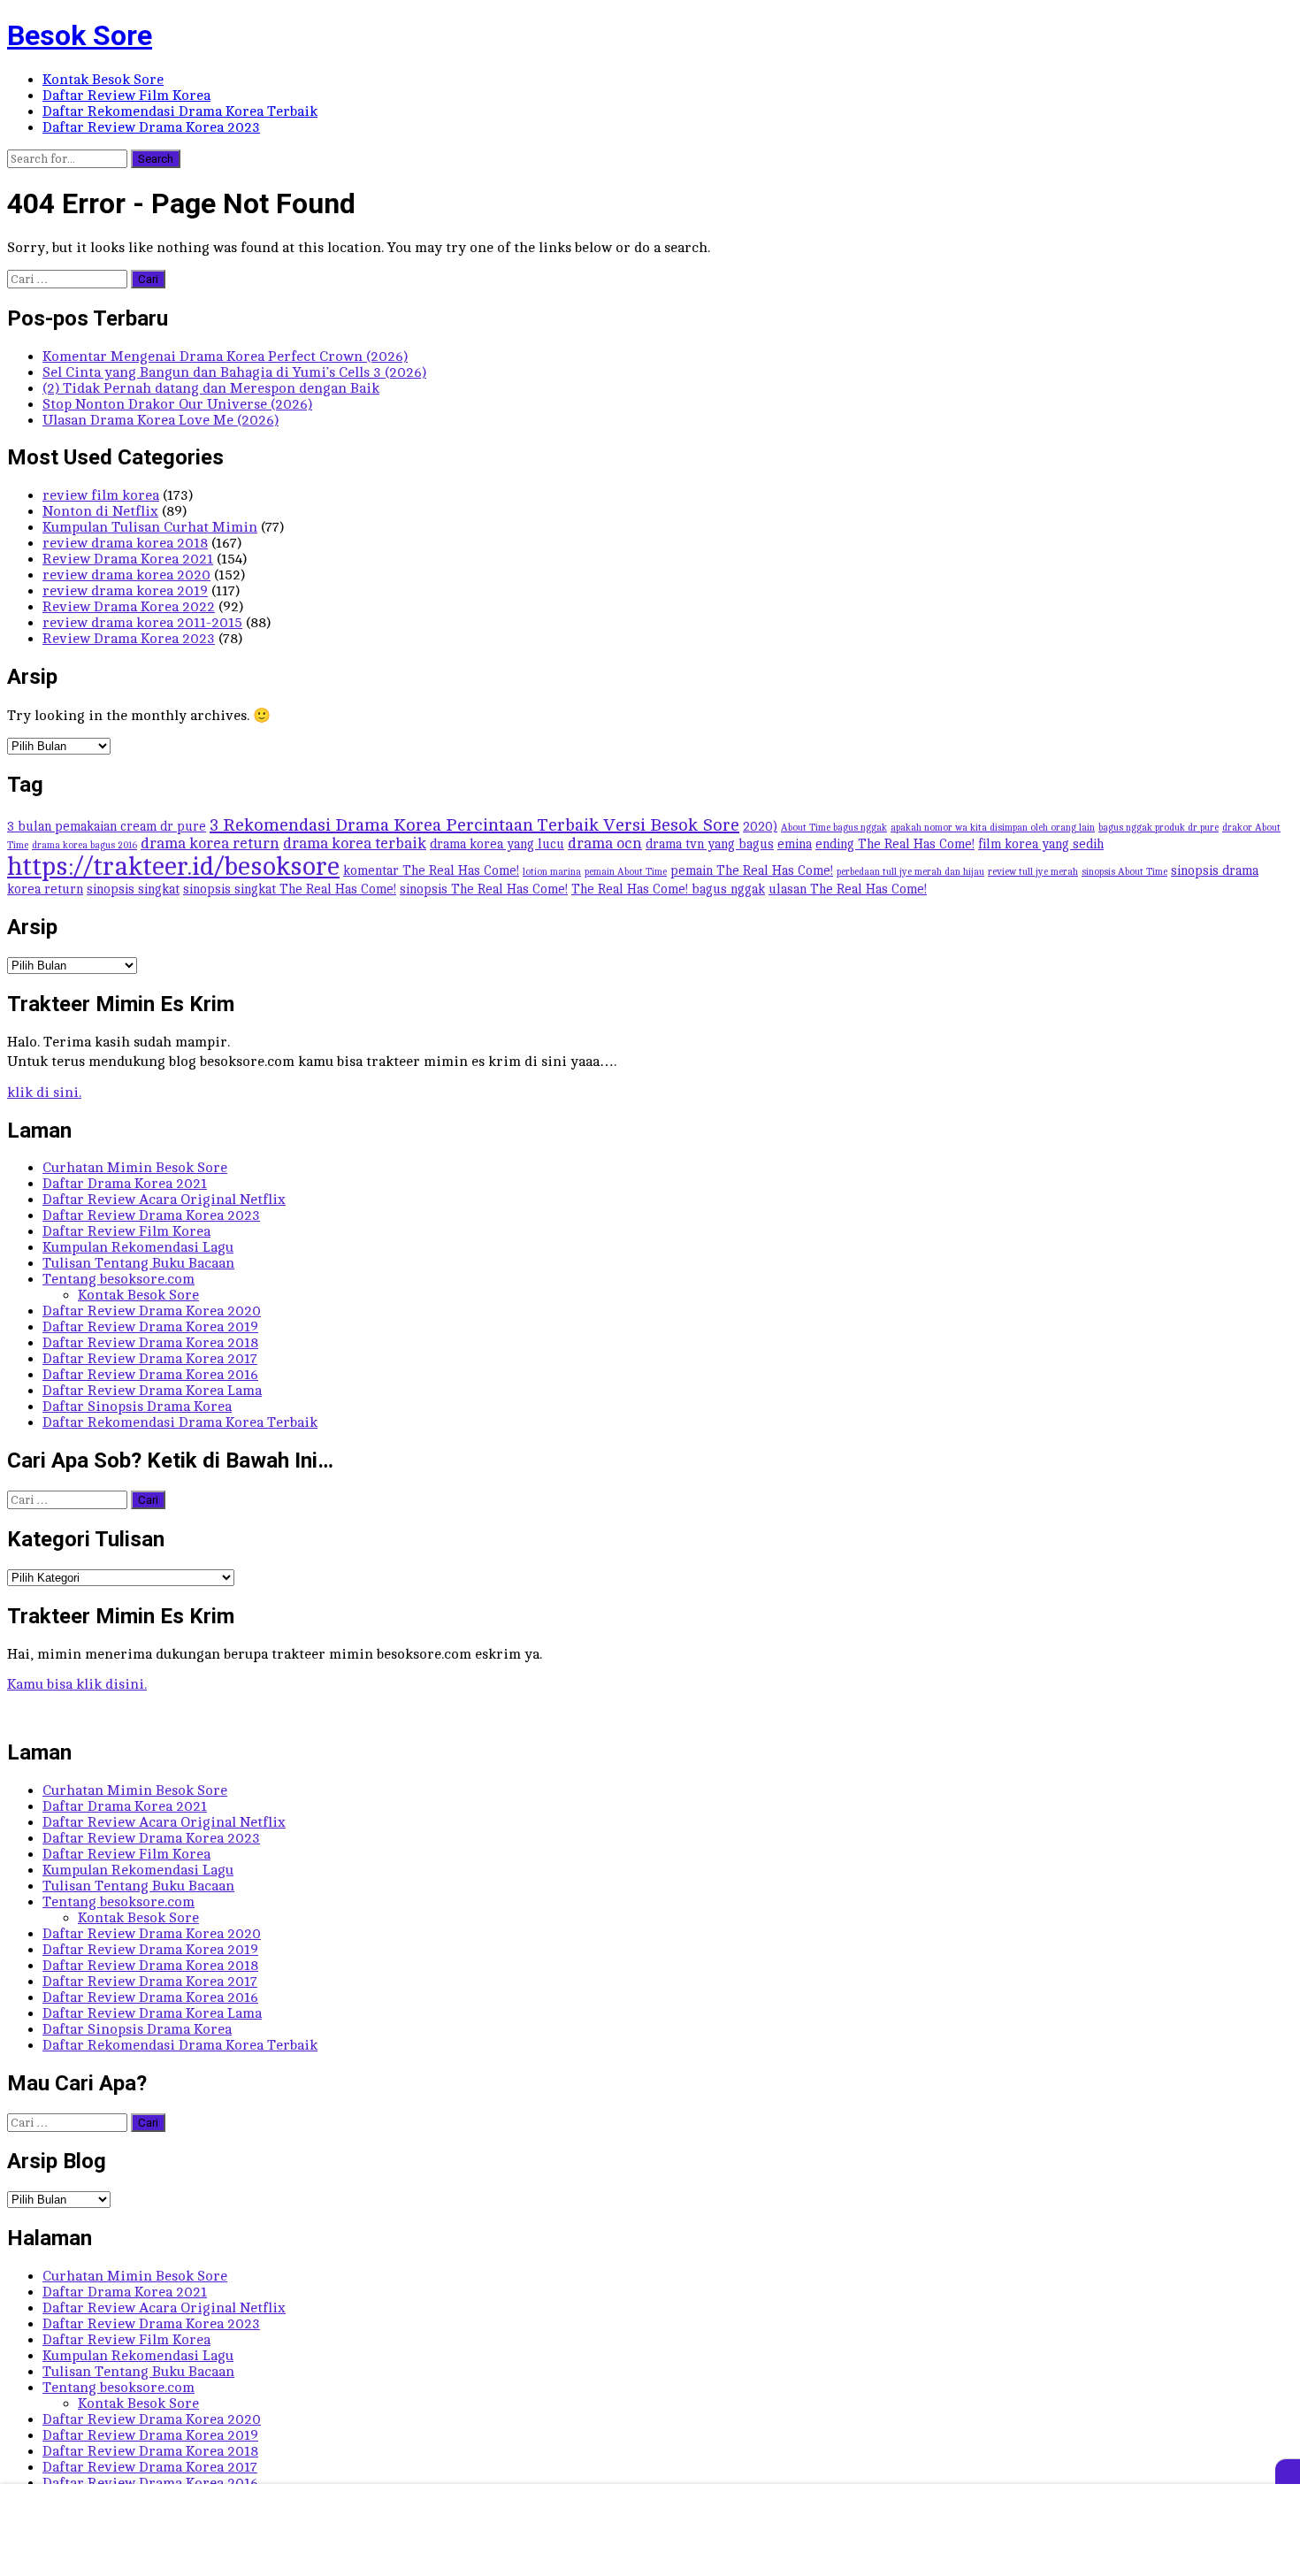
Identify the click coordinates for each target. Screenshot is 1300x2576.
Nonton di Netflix (100, 511)
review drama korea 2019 (125, 591)
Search (156, 159)
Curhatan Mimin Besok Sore (135, 1168)
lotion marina (552, 872)
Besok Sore (80, 35)
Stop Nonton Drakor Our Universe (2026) (177, 404)
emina (795, 844)
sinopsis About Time (1124, 872)
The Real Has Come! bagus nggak (668, 889)
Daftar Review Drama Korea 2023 (151, 127)
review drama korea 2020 (126, 575)
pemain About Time (626, 872)
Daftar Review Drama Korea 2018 (150, 1343)
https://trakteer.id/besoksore (173, 866)
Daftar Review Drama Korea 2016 (150, 1375)
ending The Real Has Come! (895, 844)
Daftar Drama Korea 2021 (125, 1184)
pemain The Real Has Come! (752, 870)
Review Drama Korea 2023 (129, 639)
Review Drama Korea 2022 (129, 607)
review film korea (101, 495)
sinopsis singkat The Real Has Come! (290, 889)
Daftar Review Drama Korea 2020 (152, 1311)
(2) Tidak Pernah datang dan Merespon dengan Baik (211, 388)
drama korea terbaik (355, 843)
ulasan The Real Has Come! (848, 889)
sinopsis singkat (133, 889)
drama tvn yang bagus (710, 844)
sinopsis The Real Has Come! (484, 889)
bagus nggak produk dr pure (1159, 828)
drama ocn (605, 843)
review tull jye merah (1033, 872)
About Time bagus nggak (834, 828)
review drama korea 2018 (125, 543)
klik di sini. (44, 1092)
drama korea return (210, 843)
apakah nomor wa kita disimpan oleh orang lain (993, 828)
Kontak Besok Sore (103, 80)
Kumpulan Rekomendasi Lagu (138, 1247)
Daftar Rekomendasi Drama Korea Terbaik (180, 111)
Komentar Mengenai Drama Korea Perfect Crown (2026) (225, 356)
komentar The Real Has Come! (431, 870)
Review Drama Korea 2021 (128, 559)
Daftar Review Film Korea (126, 96)
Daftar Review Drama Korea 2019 (150, 1327)
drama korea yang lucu (497, 844)
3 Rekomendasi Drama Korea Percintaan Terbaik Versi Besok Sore (474, 825)
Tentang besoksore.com (119, 1279)
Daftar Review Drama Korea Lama (152, 1391)
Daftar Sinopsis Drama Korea (137, 1407)
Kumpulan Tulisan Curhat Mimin (150, 527)
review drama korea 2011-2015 (142, 623)
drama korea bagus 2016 (84, 846)
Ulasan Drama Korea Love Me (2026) (161, 420)
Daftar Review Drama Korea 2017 (150, 1359)
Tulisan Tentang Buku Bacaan (138, 1263)
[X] (1288, 2472)
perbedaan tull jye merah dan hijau (910, 872)
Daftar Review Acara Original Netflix (164, 1200)
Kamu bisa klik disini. (77, 1684)
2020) (760, 826)
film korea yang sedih (1041, 844)
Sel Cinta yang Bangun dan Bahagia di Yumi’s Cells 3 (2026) (234, 372)
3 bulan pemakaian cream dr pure (107, 826)
